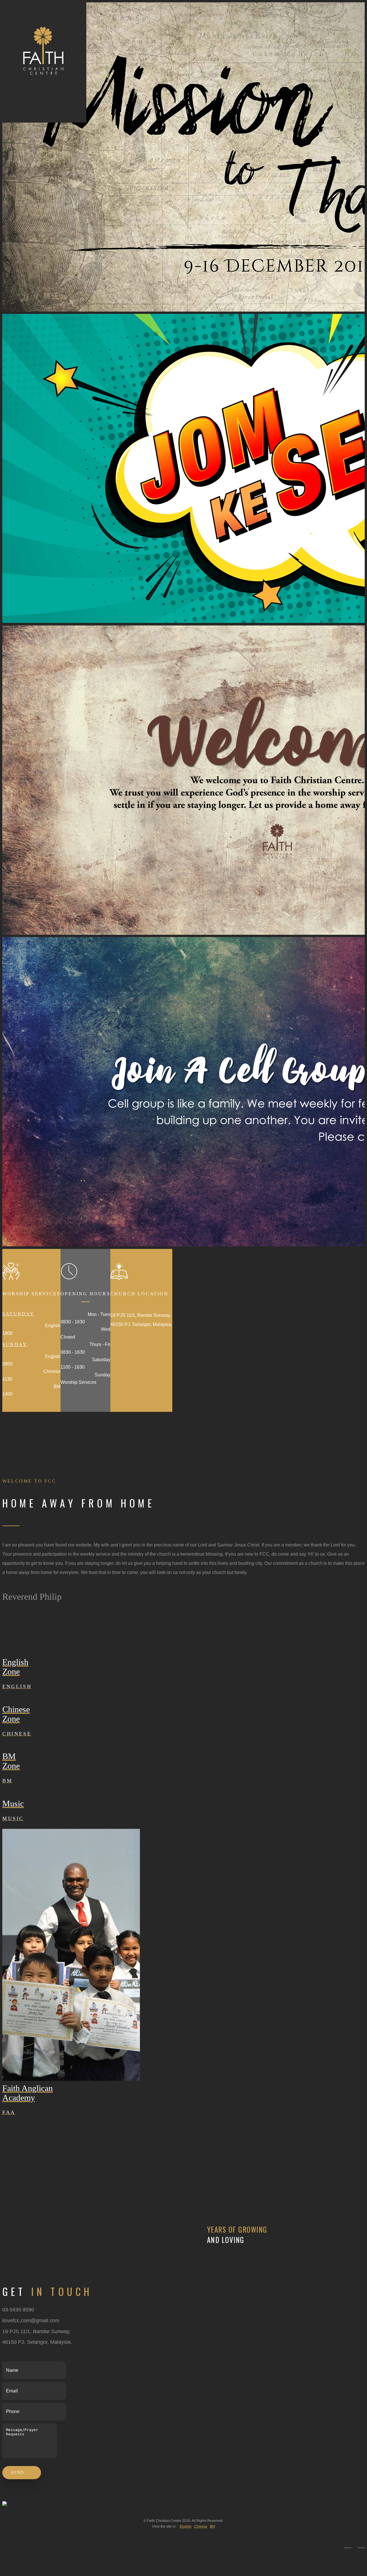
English (186, 2526)
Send (19, 2472)
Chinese (201, 2526)
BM (212, 2526)
